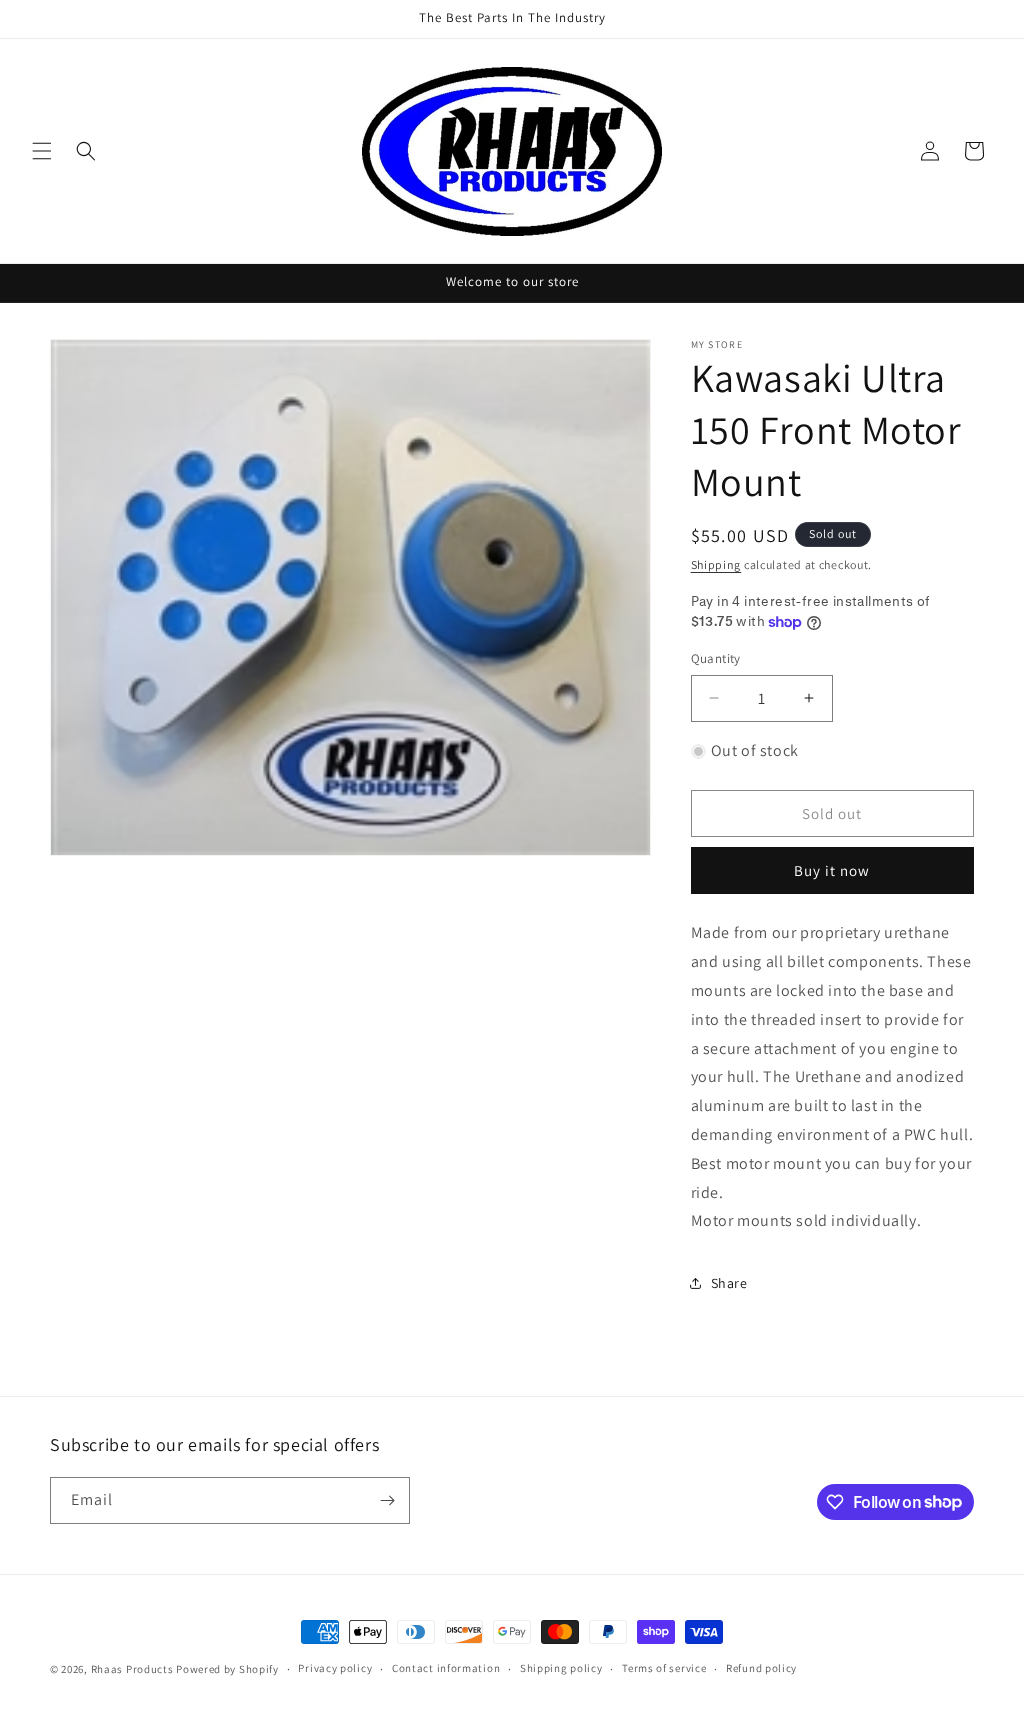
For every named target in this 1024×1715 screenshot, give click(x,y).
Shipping (716, 564)
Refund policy (761, 1668)
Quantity (716, 658)
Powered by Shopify (227, 1669)
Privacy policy (335, 1668)
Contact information (446, 1668)
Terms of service (664, 1668)
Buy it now (832, 870)
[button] (42, 151)
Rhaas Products (132, 1669)
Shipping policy (561, 1668)
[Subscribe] (387, 1500)
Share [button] (729, 1283)
